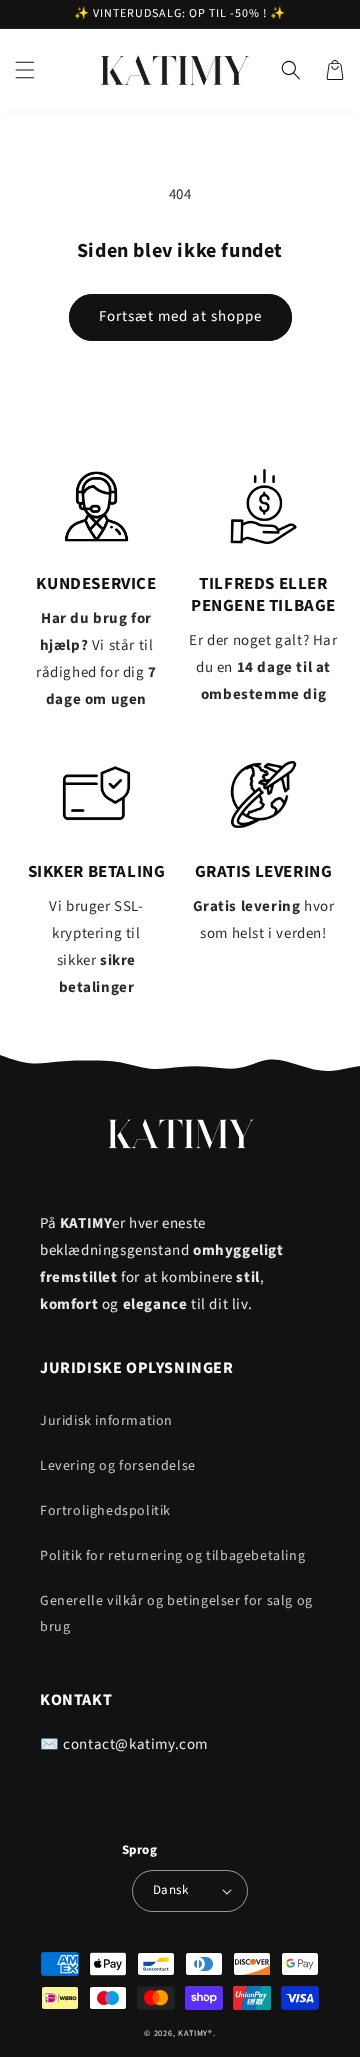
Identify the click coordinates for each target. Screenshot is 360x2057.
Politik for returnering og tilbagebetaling (172, 1556)
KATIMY (193, 2033)
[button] (25, 70)
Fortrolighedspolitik (105, 1511)
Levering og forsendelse (118, 1466)
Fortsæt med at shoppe (180, 316)
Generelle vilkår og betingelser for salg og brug (176, 1613)
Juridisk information (106, 1421)
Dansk (170, 1890)
